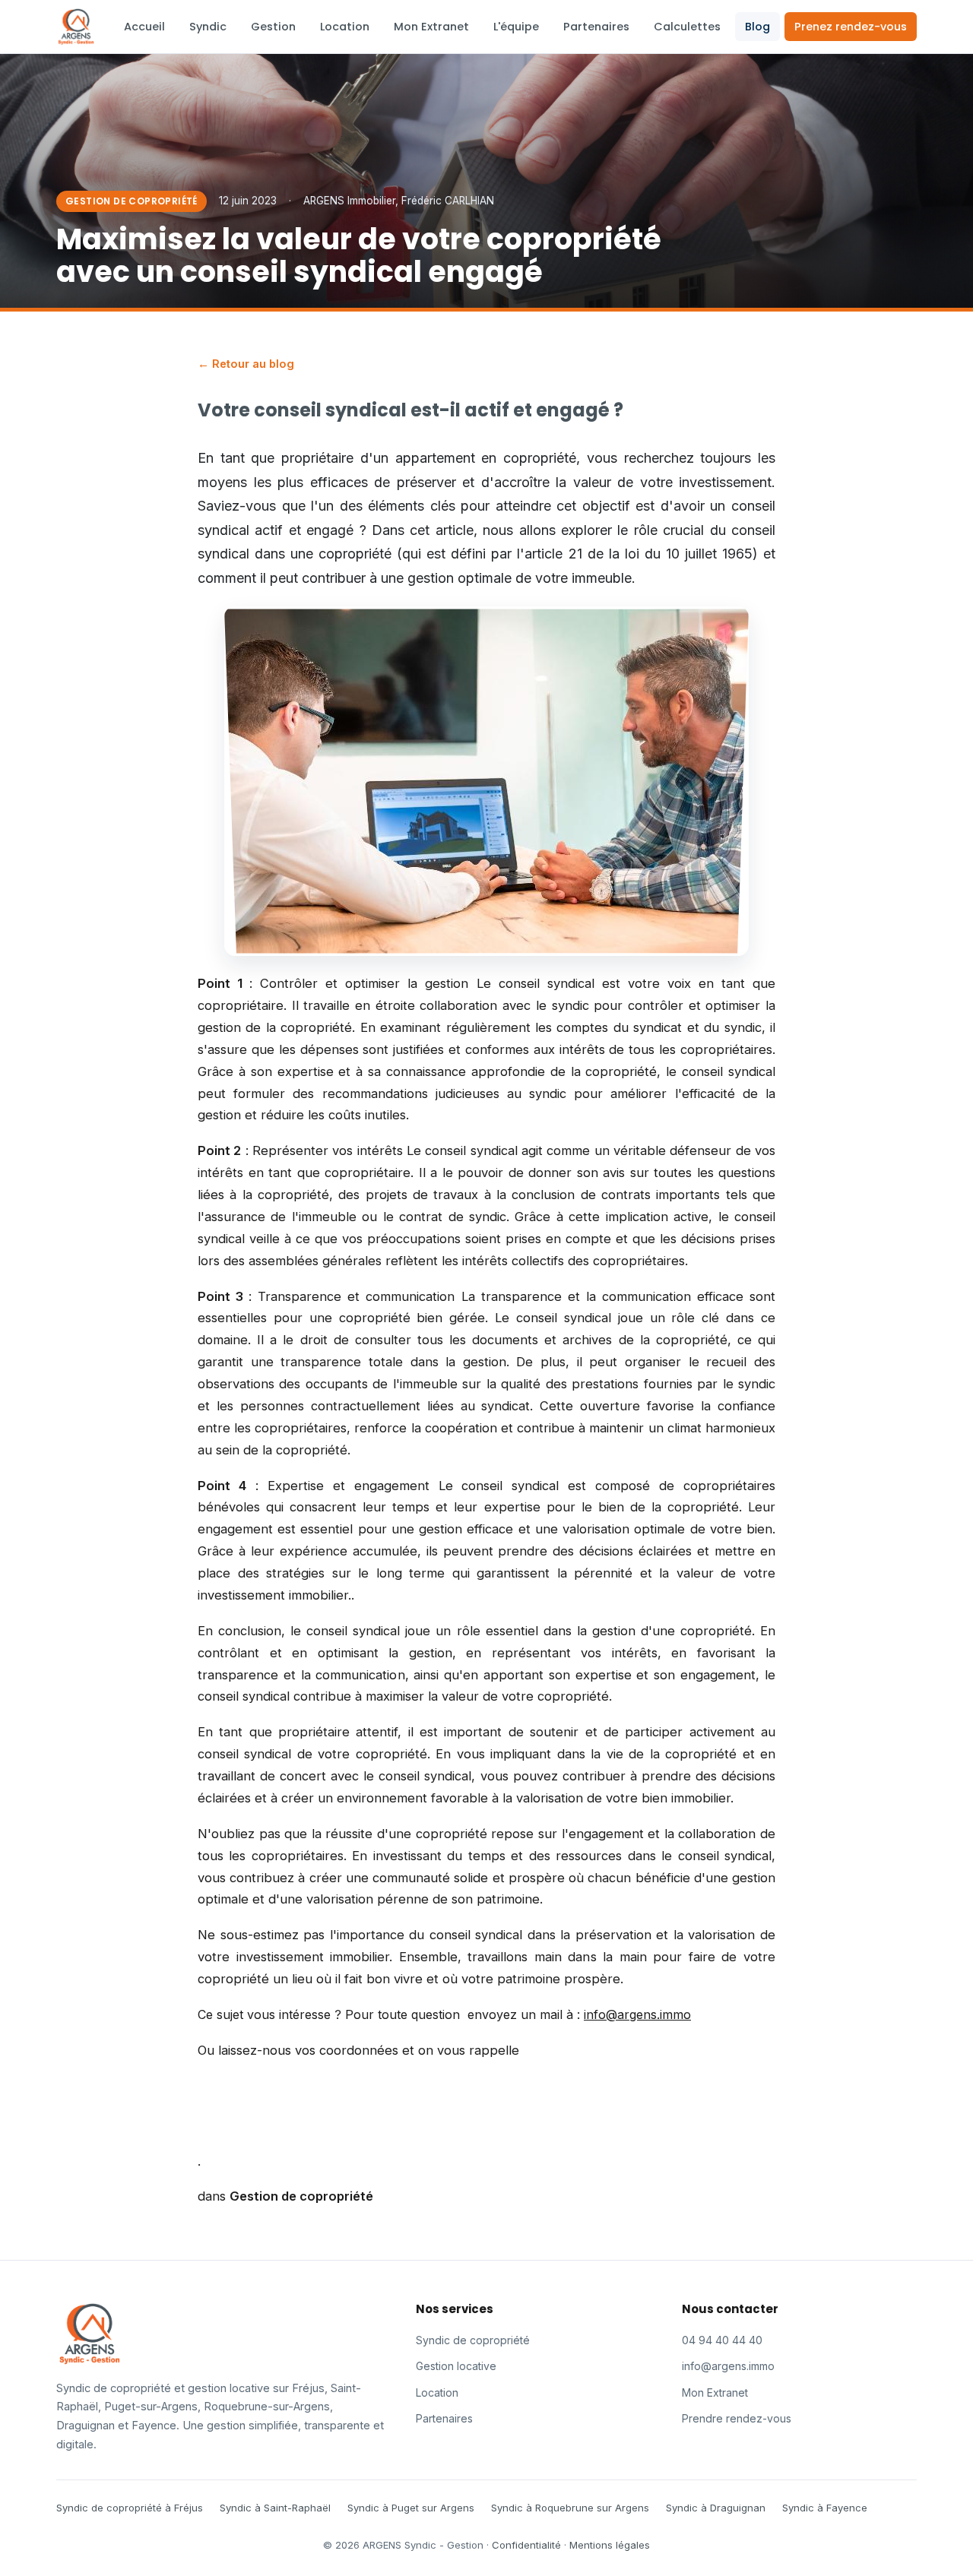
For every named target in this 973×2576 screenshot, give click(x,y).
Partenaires (596, 27)
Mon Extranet (431, 27)
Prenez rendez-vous (851, 27)
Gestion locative (456, 2366)
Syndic (208, 27)
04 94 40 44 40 (722, 2340)
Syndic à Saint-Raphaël (275, 2508)
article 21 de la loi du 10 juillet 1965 (638, 554)
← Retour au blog (246, 364)
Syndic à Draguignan (716, 2508)
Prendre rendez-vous (737, 2418)
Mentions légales (610, 2545)
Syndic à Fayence (825, 2508)
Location (345, 27)
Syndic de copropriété (473, 2340)
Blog (757, 27)
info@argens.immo (728, 2366)
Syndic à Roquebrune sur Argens (570, 2508)
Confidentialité (526, 2545)
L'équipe (516, 27)
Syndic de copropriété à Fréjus (130, 2508)
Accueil (144, 27)
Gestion (273, 27)
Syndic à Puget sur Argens (411, 2508)
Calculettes (687, 27)
